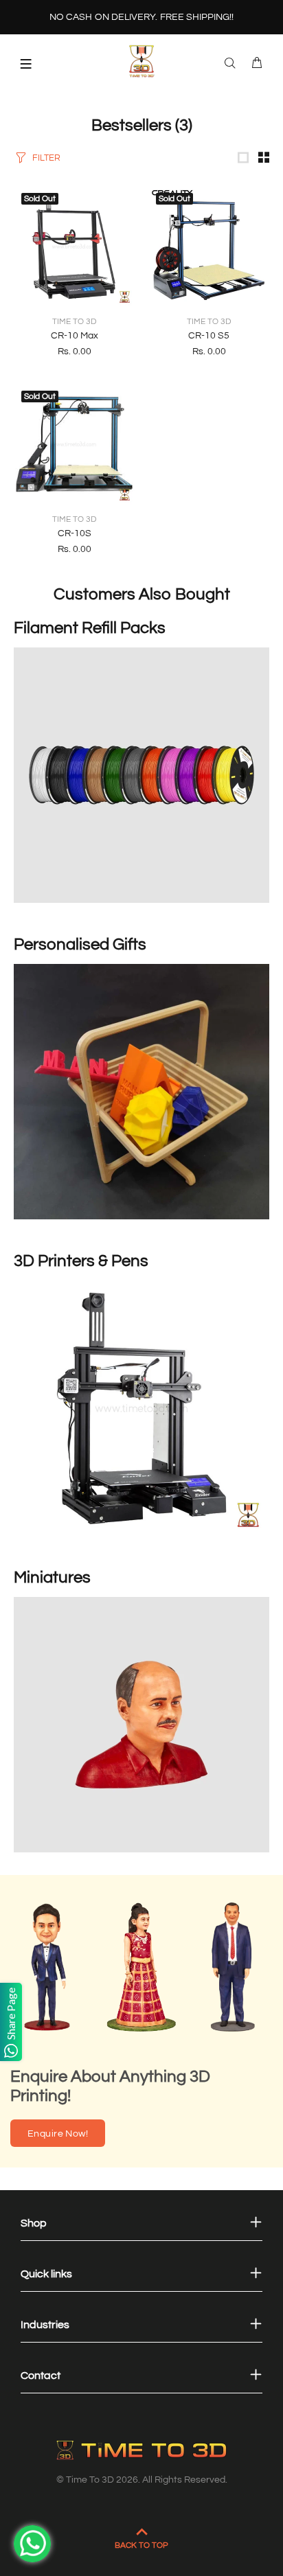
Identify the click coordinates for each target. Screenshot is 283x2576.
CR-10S (75, 533)
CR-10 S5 (209, 336)
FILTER (46, 158)
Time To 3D (74, 322)
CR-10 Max (75, 336)
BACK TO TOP (141, 2545)
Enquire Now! (58, 2134)
